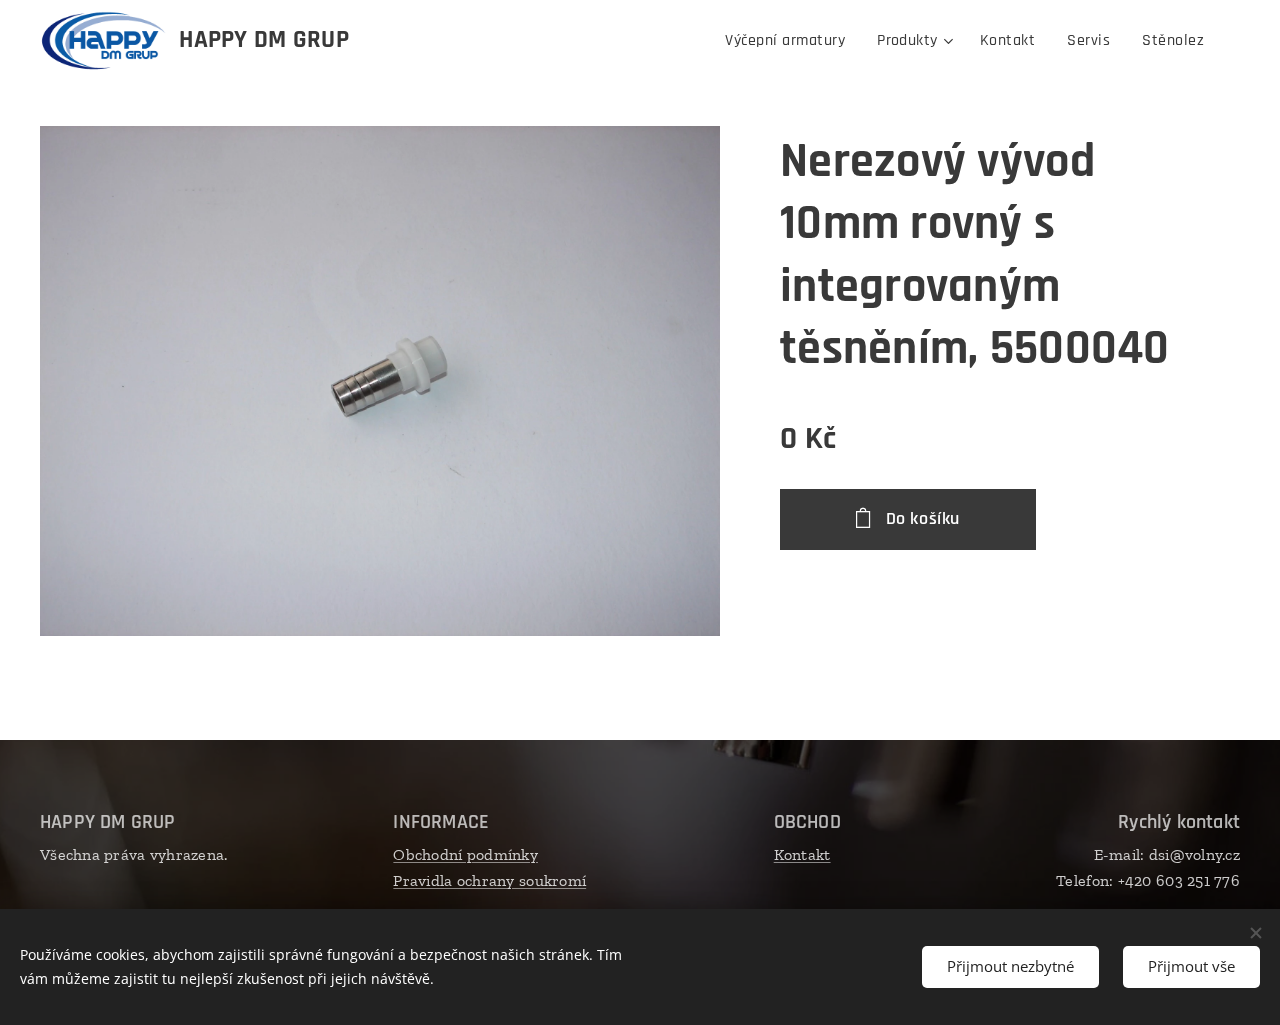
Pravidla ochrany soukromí (489, 880)
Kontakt (802, 854)
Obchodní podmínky (465, 854)
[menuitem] (790, 41)
